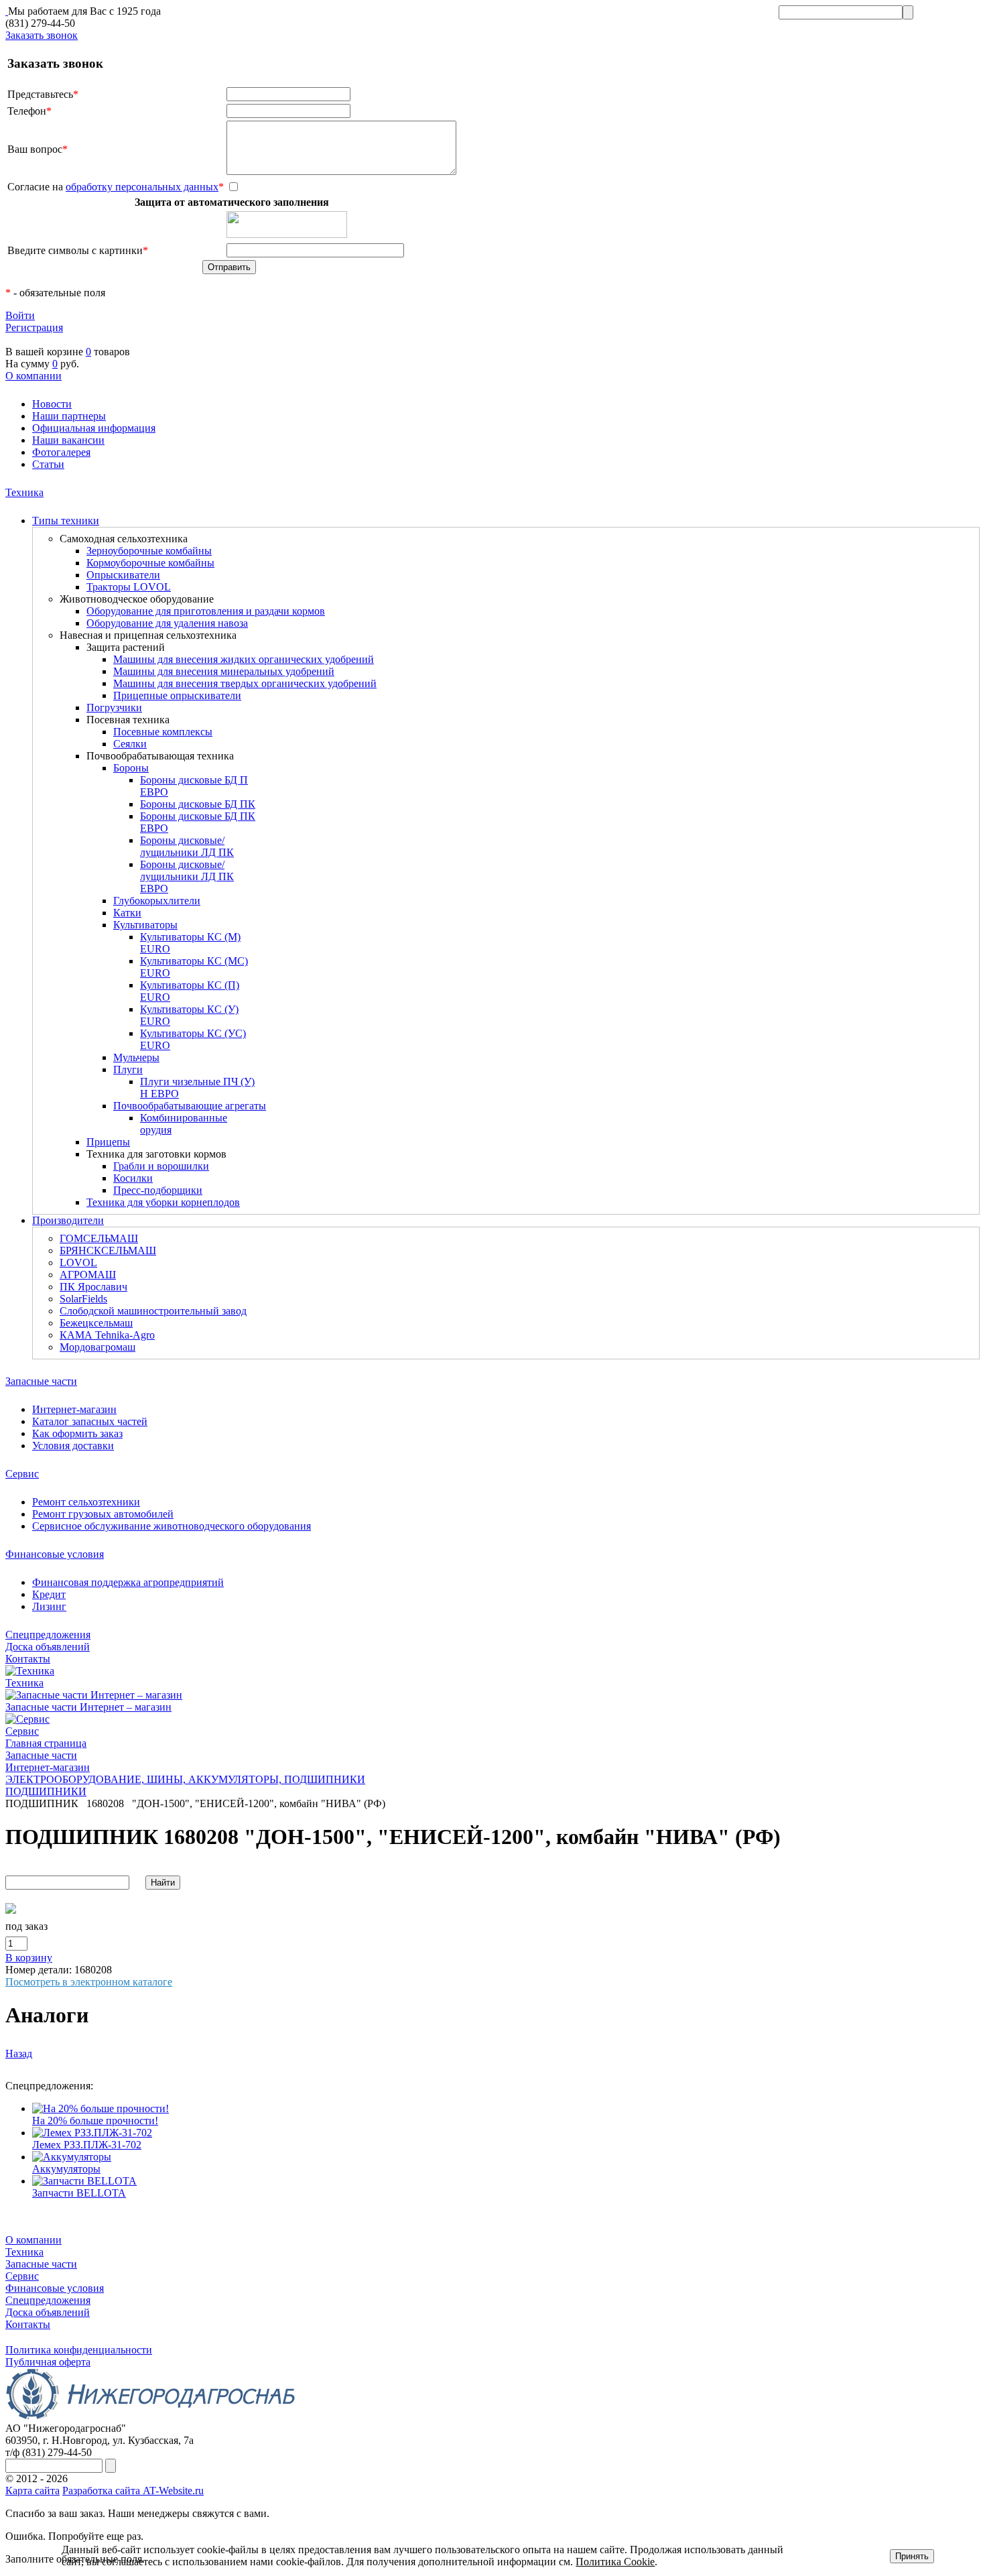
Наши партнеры (69, 416)
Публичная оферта (48, 2362)
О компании (34, 376)
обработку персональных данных (142, 187)
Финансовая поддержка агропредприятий (128, 1582)
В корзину (29, 1958)
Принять (912, 2556)
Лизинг (49, 1606)
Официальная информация (94, 428)
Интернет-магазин (74, 1409)
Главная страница (46, 1743)
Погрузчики (114, 708)
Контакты (28, 1659)
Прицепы (108, 1142)
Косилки (133, 1178)
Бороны (131, 768)
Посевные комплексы (163, 732)
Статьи (48, 464)
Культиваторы (145, 925)
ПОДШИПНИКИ (46, 1791)
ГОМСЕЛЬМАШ (99, 1238)
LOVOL (78, 1263)
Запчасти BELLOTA (79, 2193)
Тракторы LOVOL (129, 587)
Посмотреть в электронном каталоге (89, 1982)
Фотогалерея (61, 452)
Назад (19, 2053)
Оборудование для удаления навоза (167, 623)
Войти (20, 315)
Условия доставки (73, 1446)
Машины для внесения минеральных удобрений (224, 671)
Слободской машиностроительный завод (153, 1311)
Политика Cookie (615, 2562)
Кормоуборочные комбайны (150, 563)
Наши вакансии (68, 440)
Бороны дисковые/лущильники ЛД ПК (187, 846)
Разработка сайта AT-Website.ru (133, 2491)
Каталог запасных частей (90, 1421)
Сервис (22, 1474)
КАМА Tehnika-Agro (107, 1335)
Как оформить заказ (77, 1433)
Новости (52, 404)
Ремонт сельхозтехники (86, 1502)
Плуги (128, 1069)
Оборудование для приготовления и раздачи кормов (206, 611)
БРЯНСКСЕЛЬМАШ (108, 1250)
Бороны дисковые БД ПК (198, 804)
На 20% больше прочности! (95, 2121)
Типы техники (66, 520)
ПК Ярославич (93, 1287)
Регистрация (34, 327)
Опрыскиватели (123, 575)
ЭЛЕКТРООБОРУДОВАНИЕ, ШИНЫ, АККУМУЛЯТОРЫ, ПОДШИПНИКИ (185, 1779)
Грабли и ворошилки (161, 1166)
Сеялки (130, 744)
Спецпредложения (48, 1635)
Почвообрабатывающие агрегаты (190, 1106)
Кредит (49, 1594)
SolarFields (83, 1299)
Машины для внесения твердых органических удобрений (245, 683)
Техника (24, 492)
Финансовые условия (55, 1554)
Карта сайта (32, 2491)
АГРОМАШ (88, 1275)
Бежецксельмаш (96, 1323)
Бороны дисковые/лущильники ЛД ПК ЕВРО (187, 876)
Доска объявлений (48, 1647)
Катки (127, 913)
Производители (68, 1220)
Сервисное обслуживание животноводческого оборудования (172, 1526)
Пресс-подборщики (158, 1190)
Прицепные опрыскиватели (177, 695)
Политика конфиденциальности (79, 2350)
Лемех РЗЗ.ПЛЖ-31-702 (87, 2145)
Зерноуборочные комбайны (149, 551)
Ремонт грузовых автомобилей (103, 1514)
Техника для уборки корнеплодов (163, 1202)
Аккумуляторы (66, 2169)
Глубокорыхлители (157, 901)
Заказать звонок (42, 35)
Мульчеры (136, 1057)
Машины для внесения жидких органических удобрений (244, 659)
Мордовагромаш (97, 1347)
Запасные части (41, 1381)
